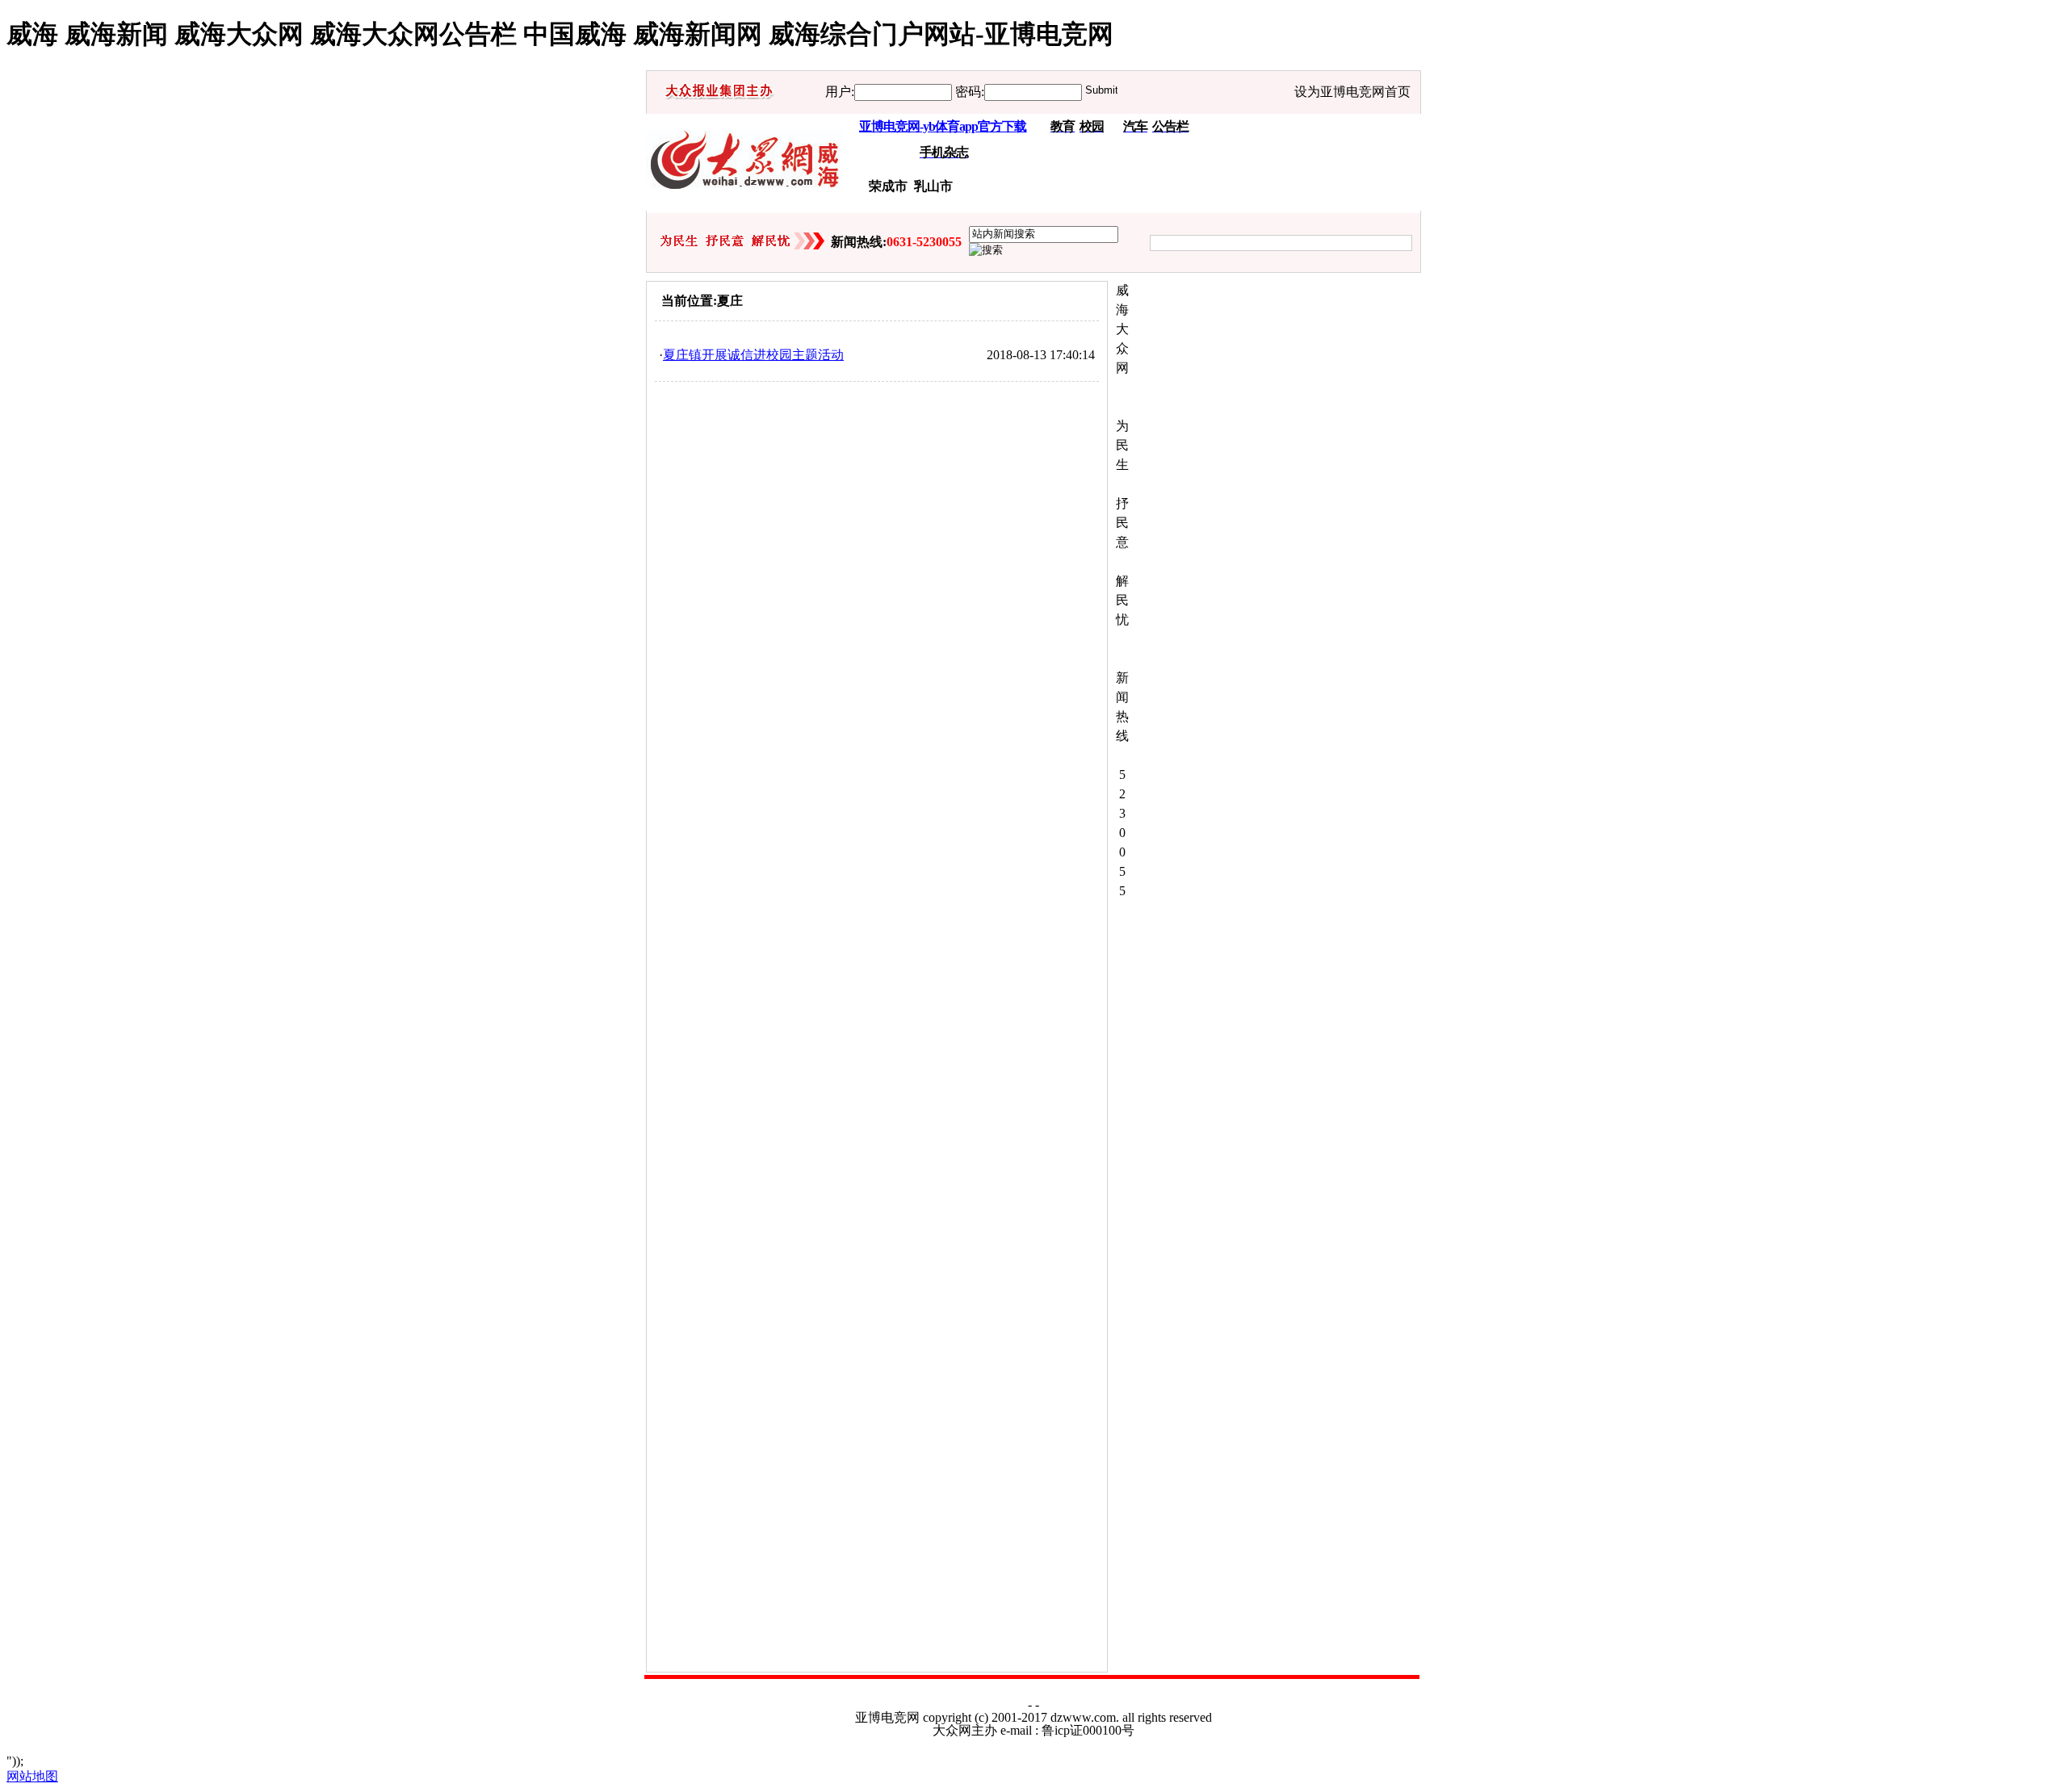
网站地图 (32, 1776)
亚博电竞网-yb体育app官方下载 (943, 126)
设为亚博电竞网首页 (1352, 92)
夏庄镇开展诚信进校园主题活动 (753, 355)
